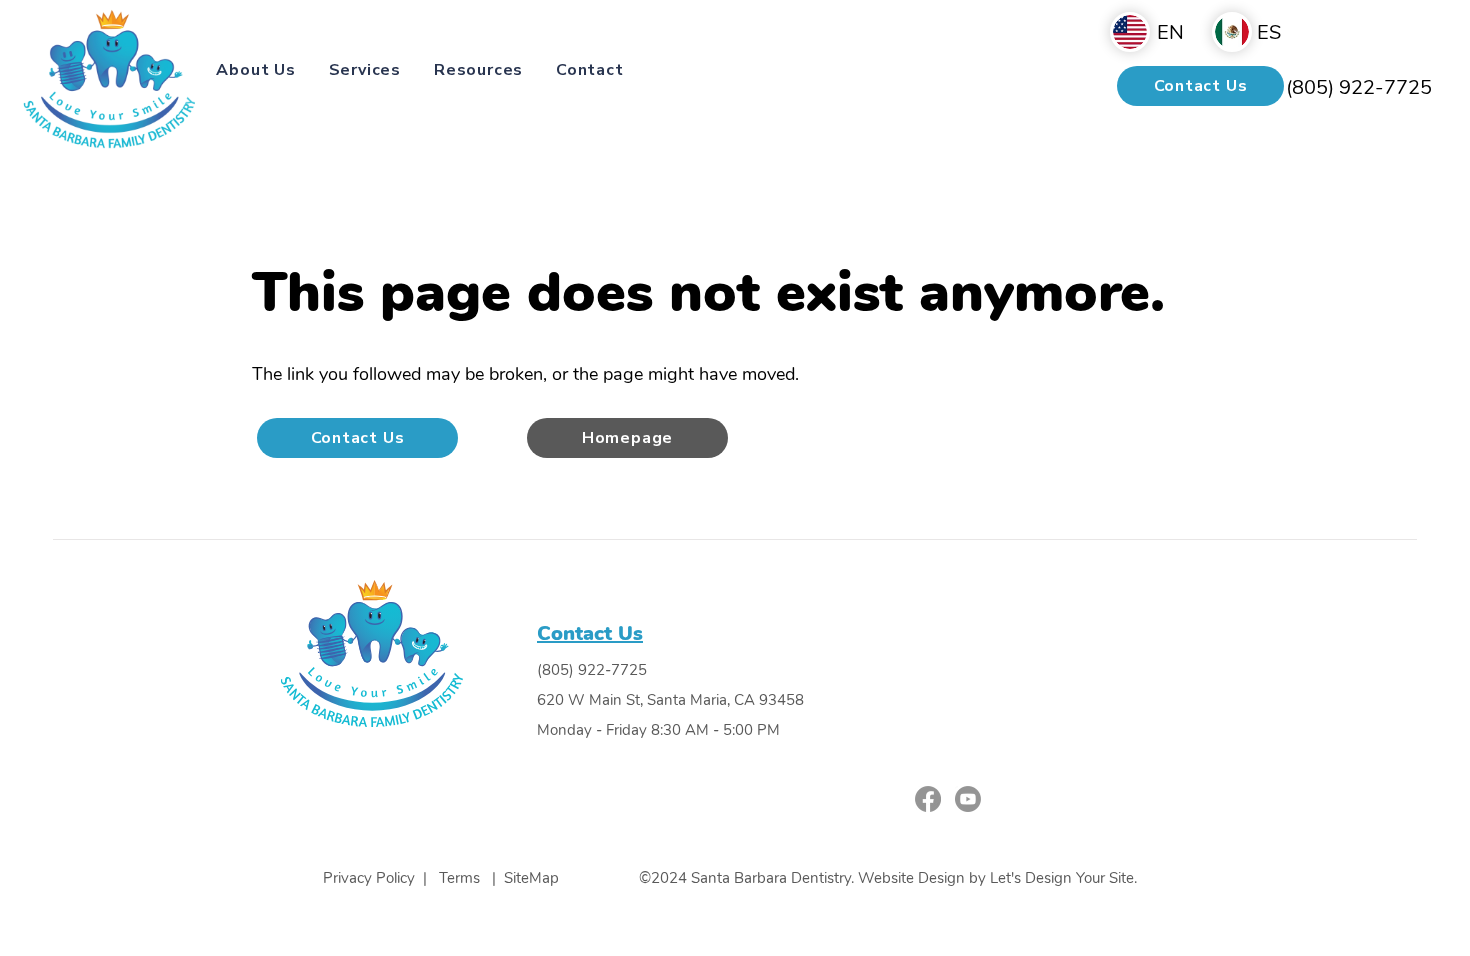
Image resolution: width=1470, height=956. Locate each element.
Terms (459, 878)
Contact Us (590, 633)
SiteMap (531, 878)
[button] (256, 69)
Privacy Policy (371, 878)
